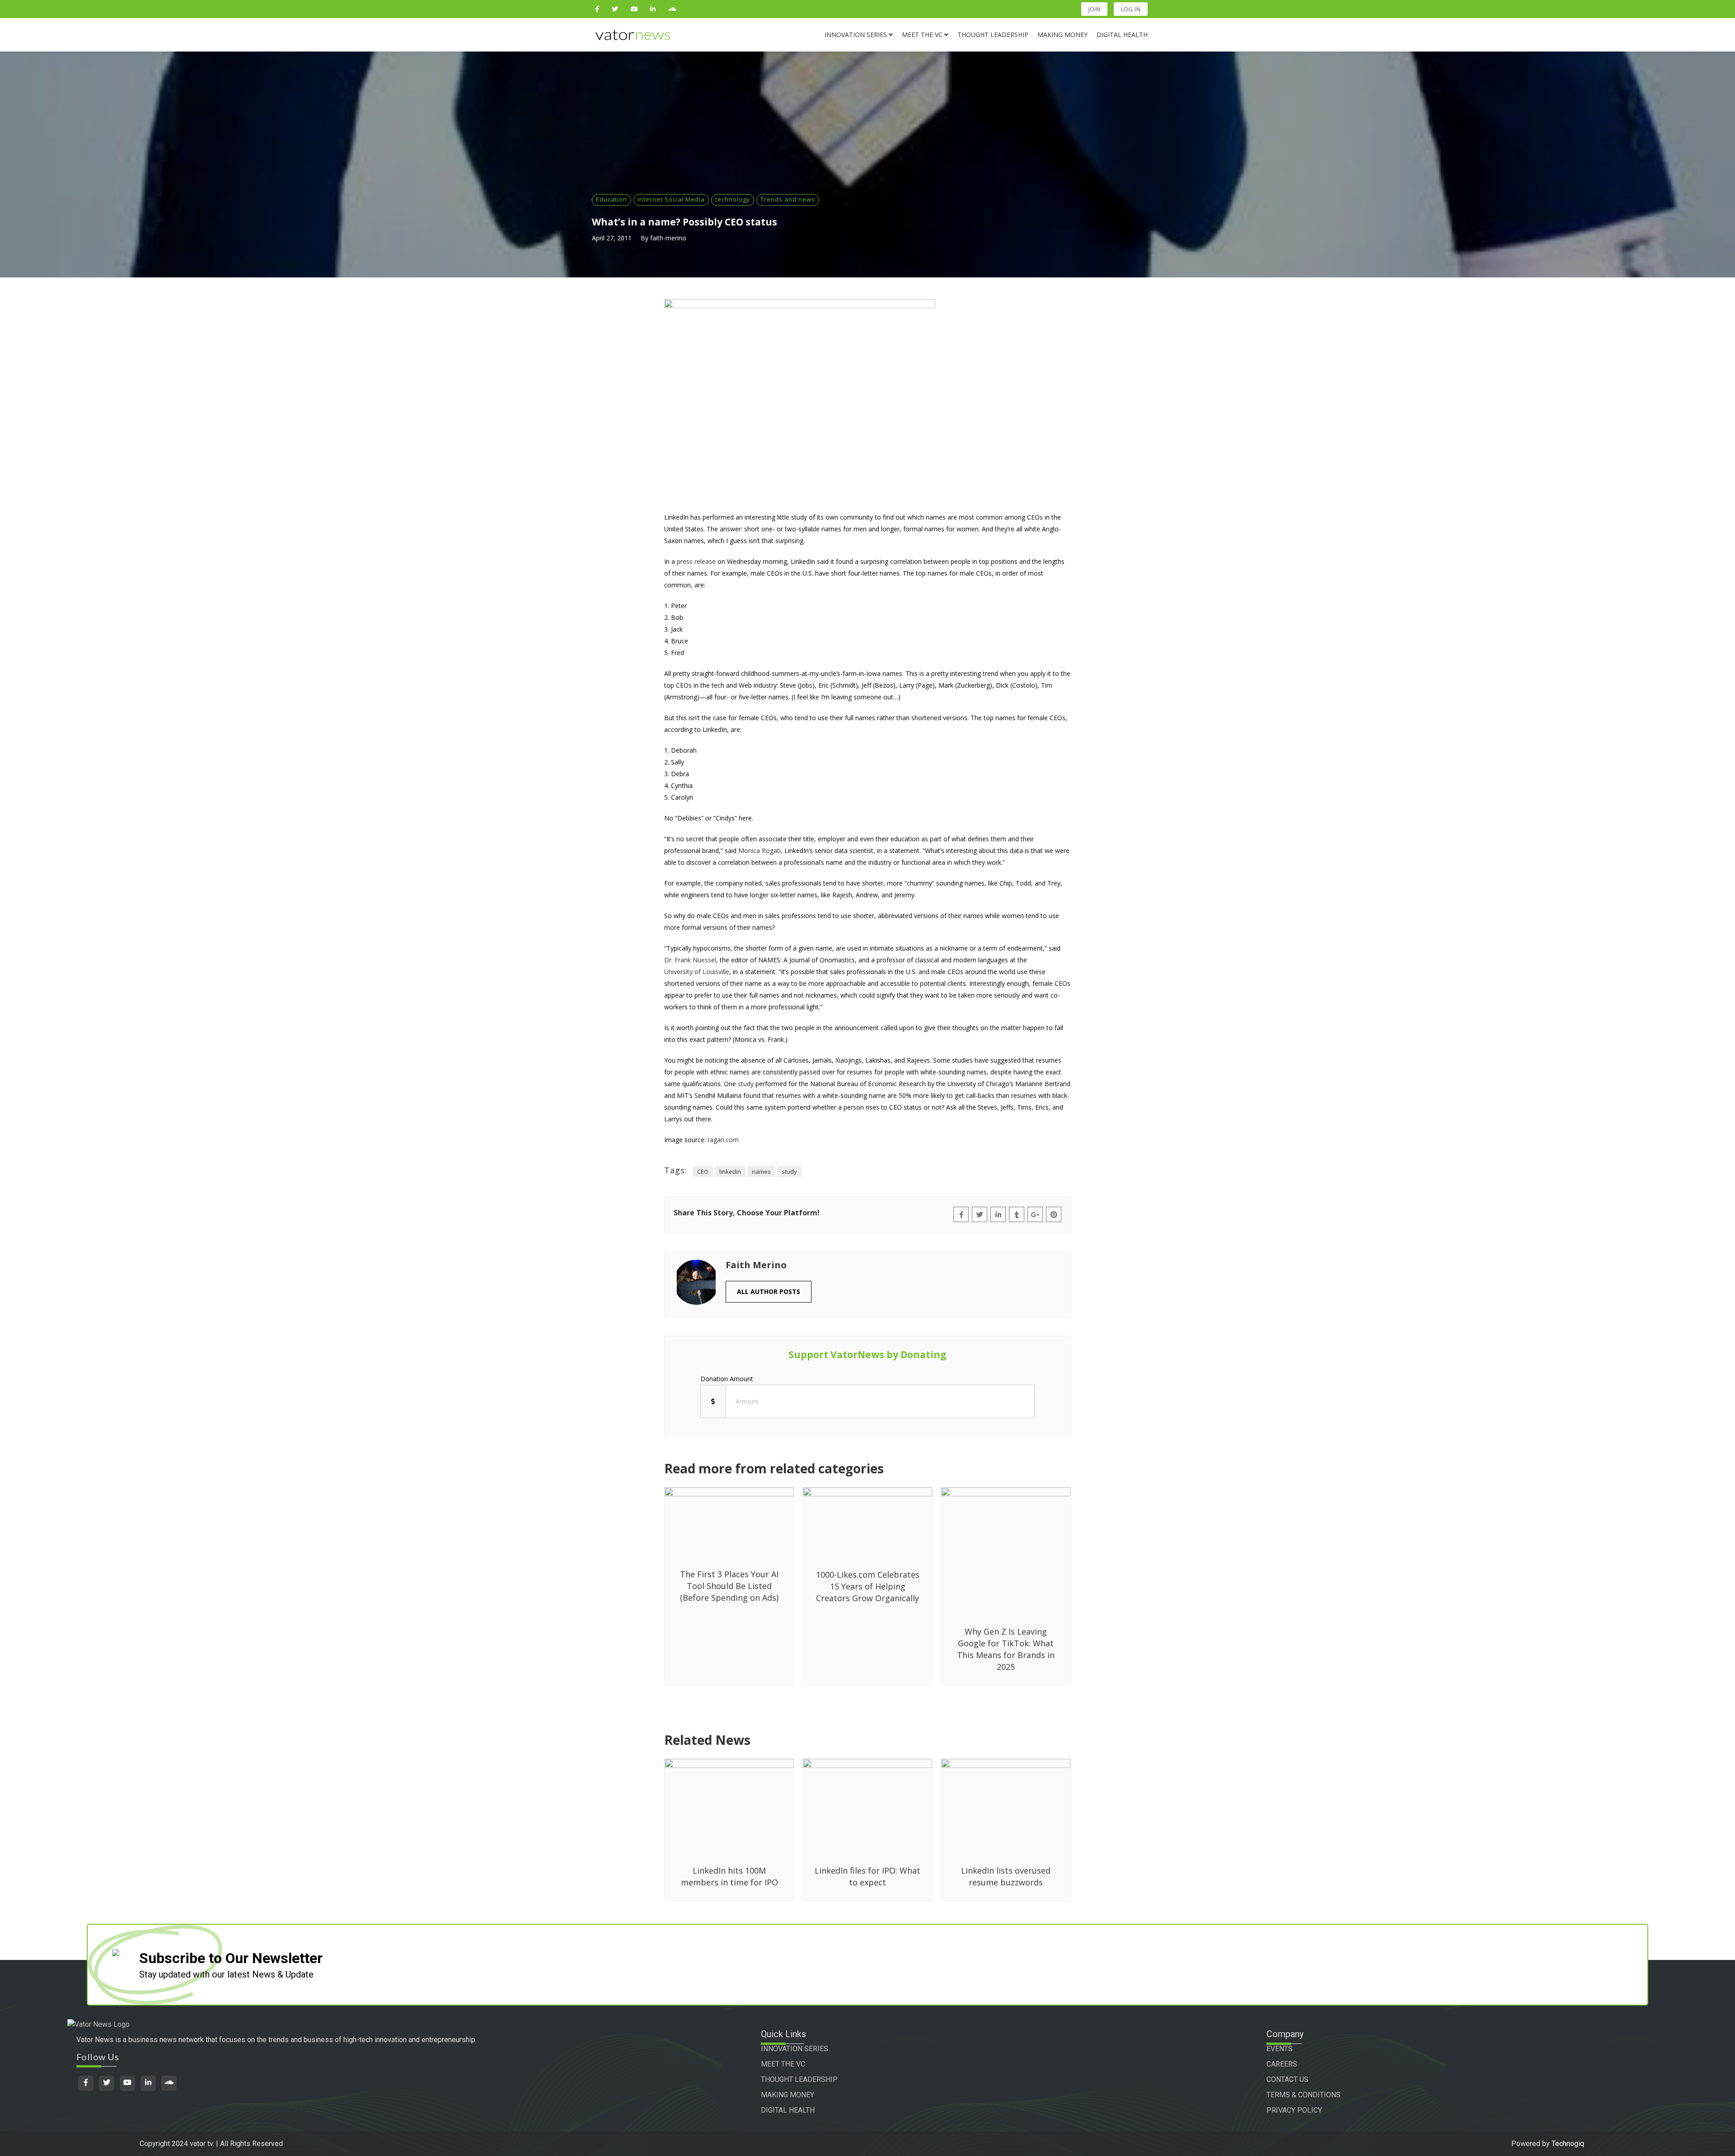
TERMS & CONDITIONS (1304, 2095)
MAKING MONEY (788, 2095)
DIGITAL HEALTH (788, 2110)
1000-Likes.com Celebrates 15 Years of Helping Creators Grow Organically (868, 1586)
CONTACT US (1287, 2079)
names (761, 1172)
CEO (703, 1172)
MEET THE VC (783, 2064)
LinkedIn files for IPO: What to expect (867, 1876)
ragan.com (723, 1140)
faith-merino (668, 238)
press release (696, 561)
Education (612, 199)
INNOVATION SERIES (795, 2049)
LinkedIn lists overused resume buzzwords (1006, 1876)
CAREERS (1282, 2064)
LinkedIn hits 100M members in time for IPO (729, 1876)
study (746, 1084)
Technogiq (1568, 2144)
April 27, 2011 (612, 238)
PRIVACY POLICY (1294, 2110)
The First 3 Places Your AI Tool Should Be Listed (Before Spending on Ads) (729, 1586)
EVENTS (1280, 2049)
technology (733, 199)
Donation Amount (727, 1379)
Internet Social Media (671, 199)
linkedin (730, 1172)
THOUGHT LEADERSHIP (799, 2079)
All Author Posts (769, 1291)
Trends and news (788, 199)
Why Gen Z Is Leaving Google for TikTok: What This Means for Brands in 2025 (1006, 1649)
